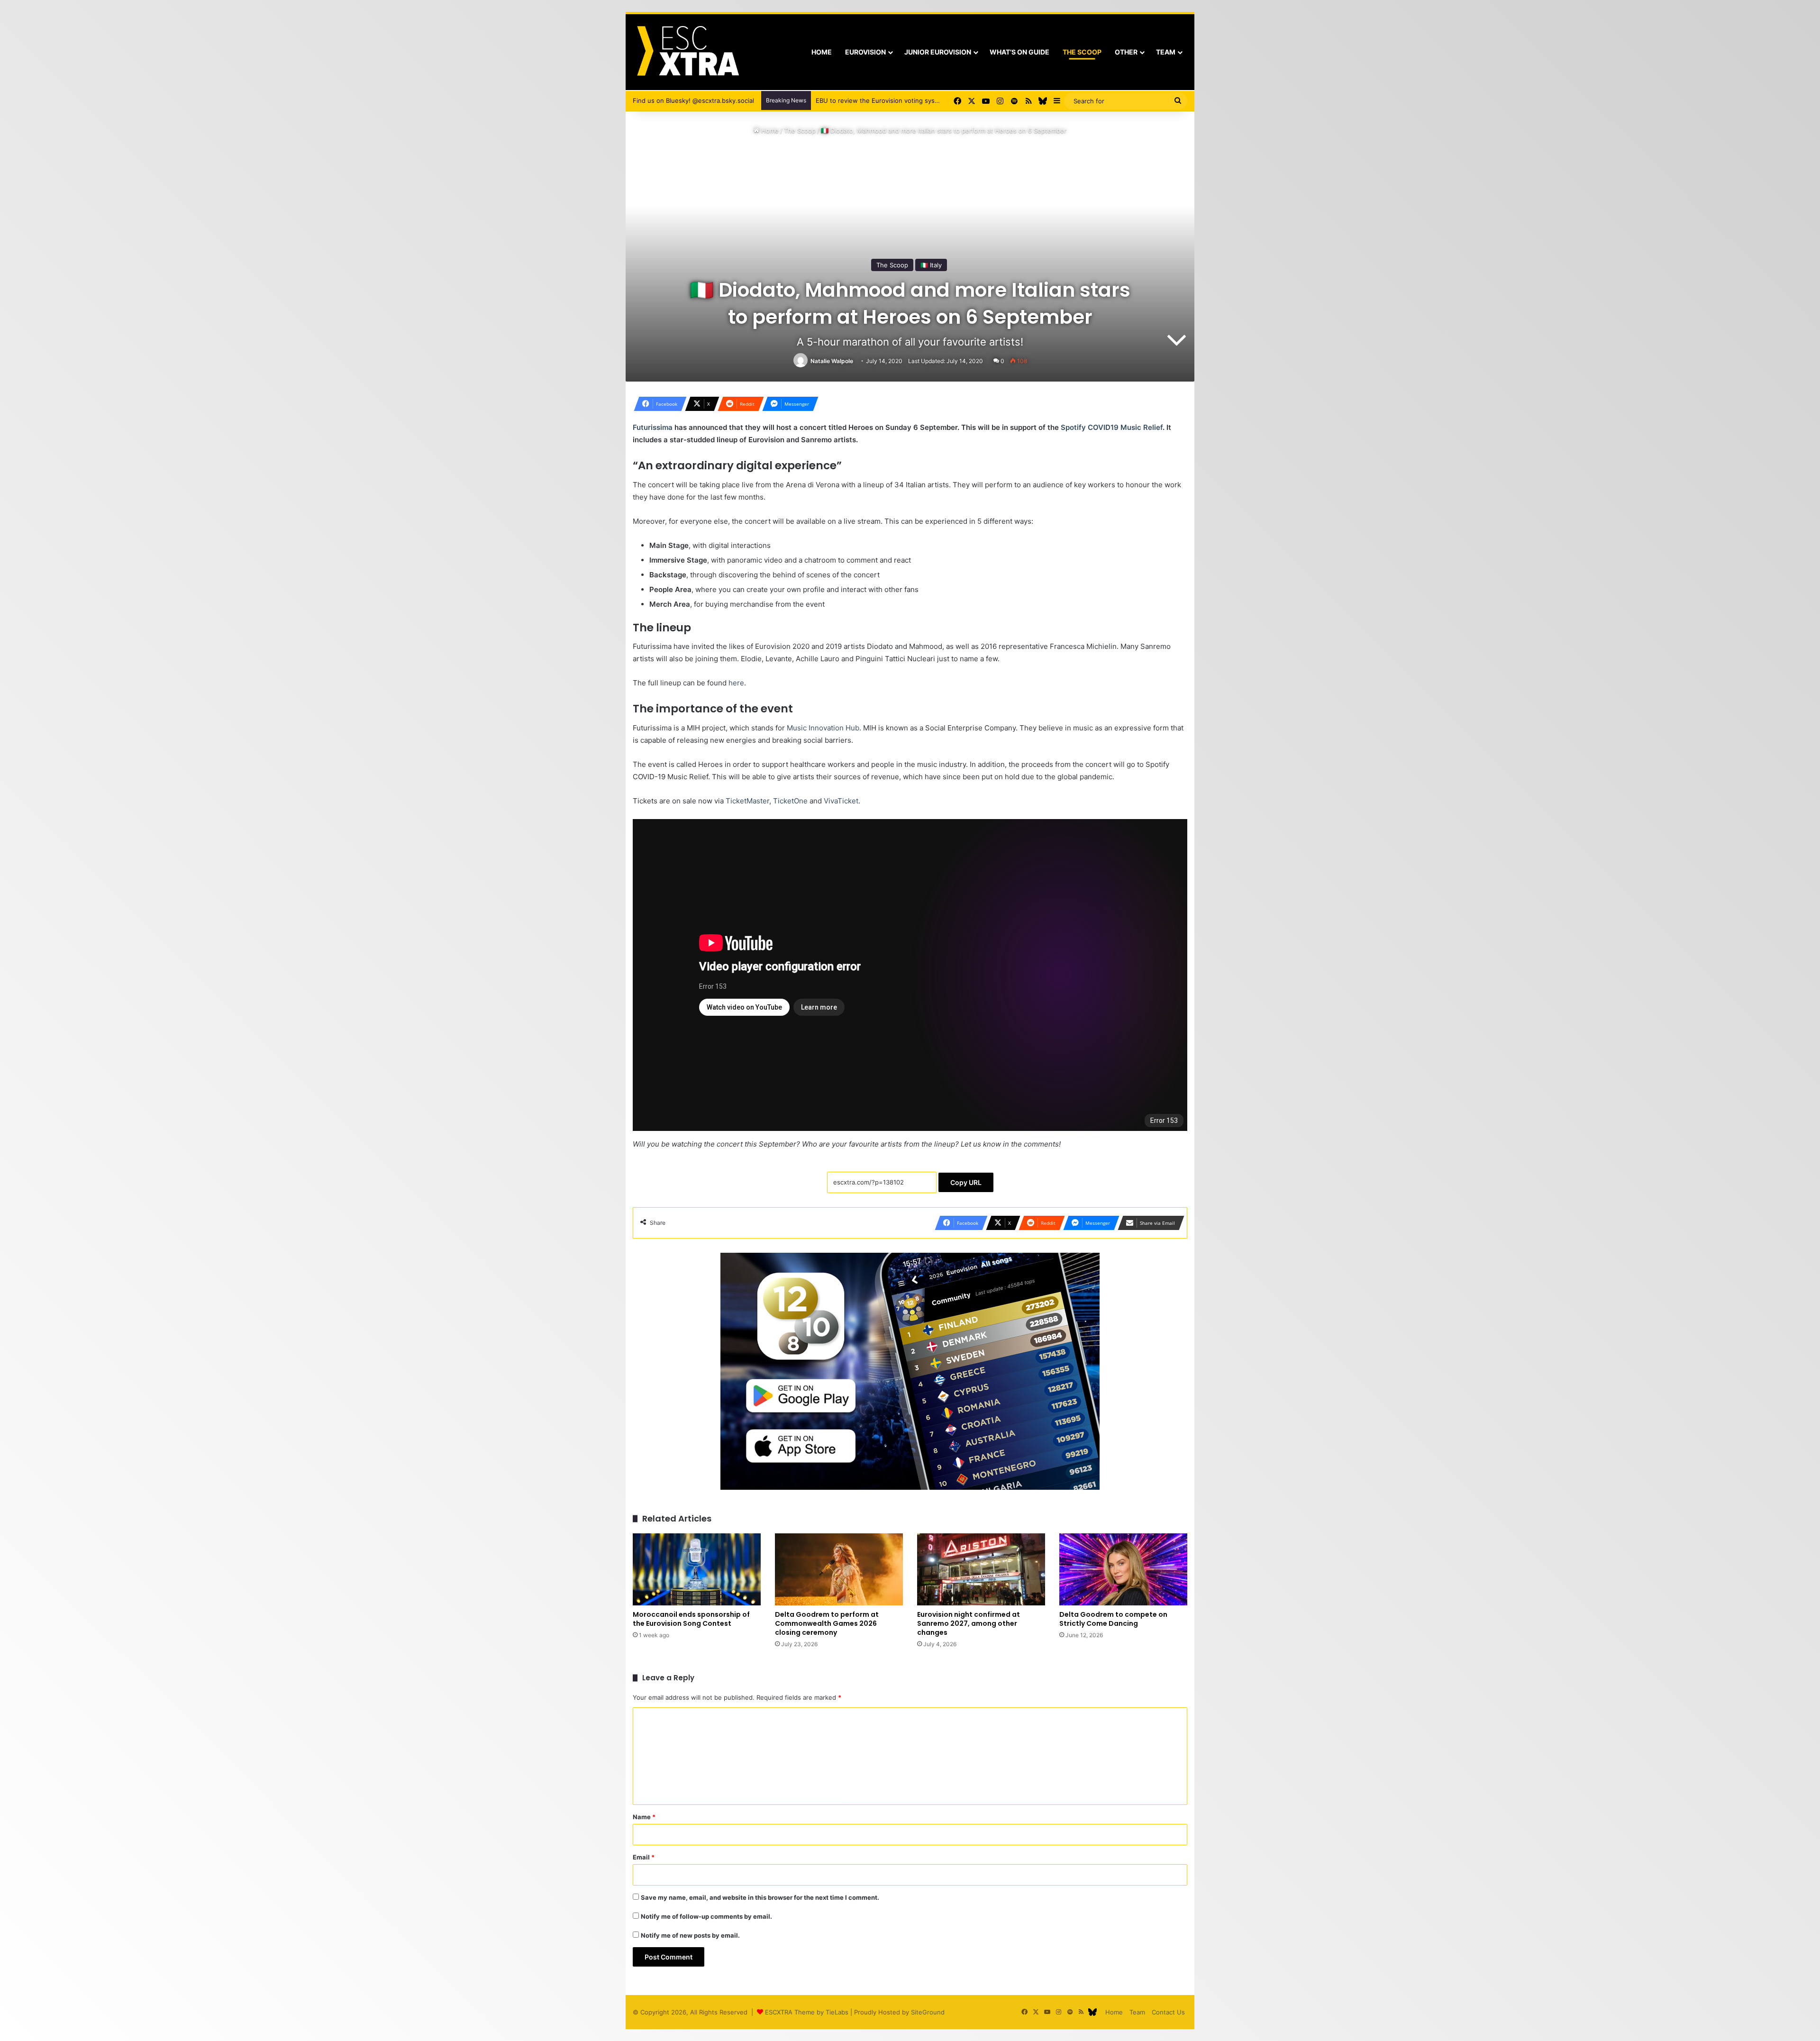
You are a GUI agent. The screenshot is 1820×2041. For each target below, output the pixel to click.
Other (1126, 52)
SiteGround (928, 2012)
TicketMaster (747, 801)
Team (1166, 52)
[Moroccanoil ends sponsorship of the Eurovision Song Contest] (697, 1569)
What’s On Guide (1019, 52)
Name (644, 1817)
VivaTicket (841, 801)
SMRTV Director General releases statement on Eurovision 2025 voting (921, 100)
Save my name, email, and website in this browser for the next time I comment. (760, 1897)
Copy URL (966, 1182)
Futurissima (653, 427)
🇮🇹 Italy (931, 265)
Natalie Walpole (832, 361)
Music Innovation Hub (823, 728)
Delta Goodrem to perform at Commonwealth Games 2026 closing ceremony (827, 1623)
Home (822, 52)
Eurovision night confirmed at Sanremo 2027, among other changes (969, 1623)
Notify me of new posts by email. (690, 1935)
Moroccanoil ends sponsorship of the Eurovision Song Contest (691, 1619)
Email (644, 1857)
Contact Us (1168, 2012)
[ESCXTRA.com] (687, 52)
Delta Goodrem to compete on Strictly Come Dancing (1113, 1619)
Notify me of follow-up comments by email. (706, 1916)
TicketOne (790, 801)
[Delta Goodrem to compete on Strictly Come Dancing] (1123, 1569)
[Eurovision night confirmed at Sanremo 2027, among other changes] (981, 1569)
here (736, 683)
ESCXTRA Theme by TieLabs (807, 2012)
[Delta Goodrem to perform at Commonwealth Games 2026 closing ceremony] (839, 1569)
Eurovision (865, 52)
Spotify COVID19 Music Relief (1112, 427)
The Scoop (1082, 52)
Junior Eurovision (938, 52)
